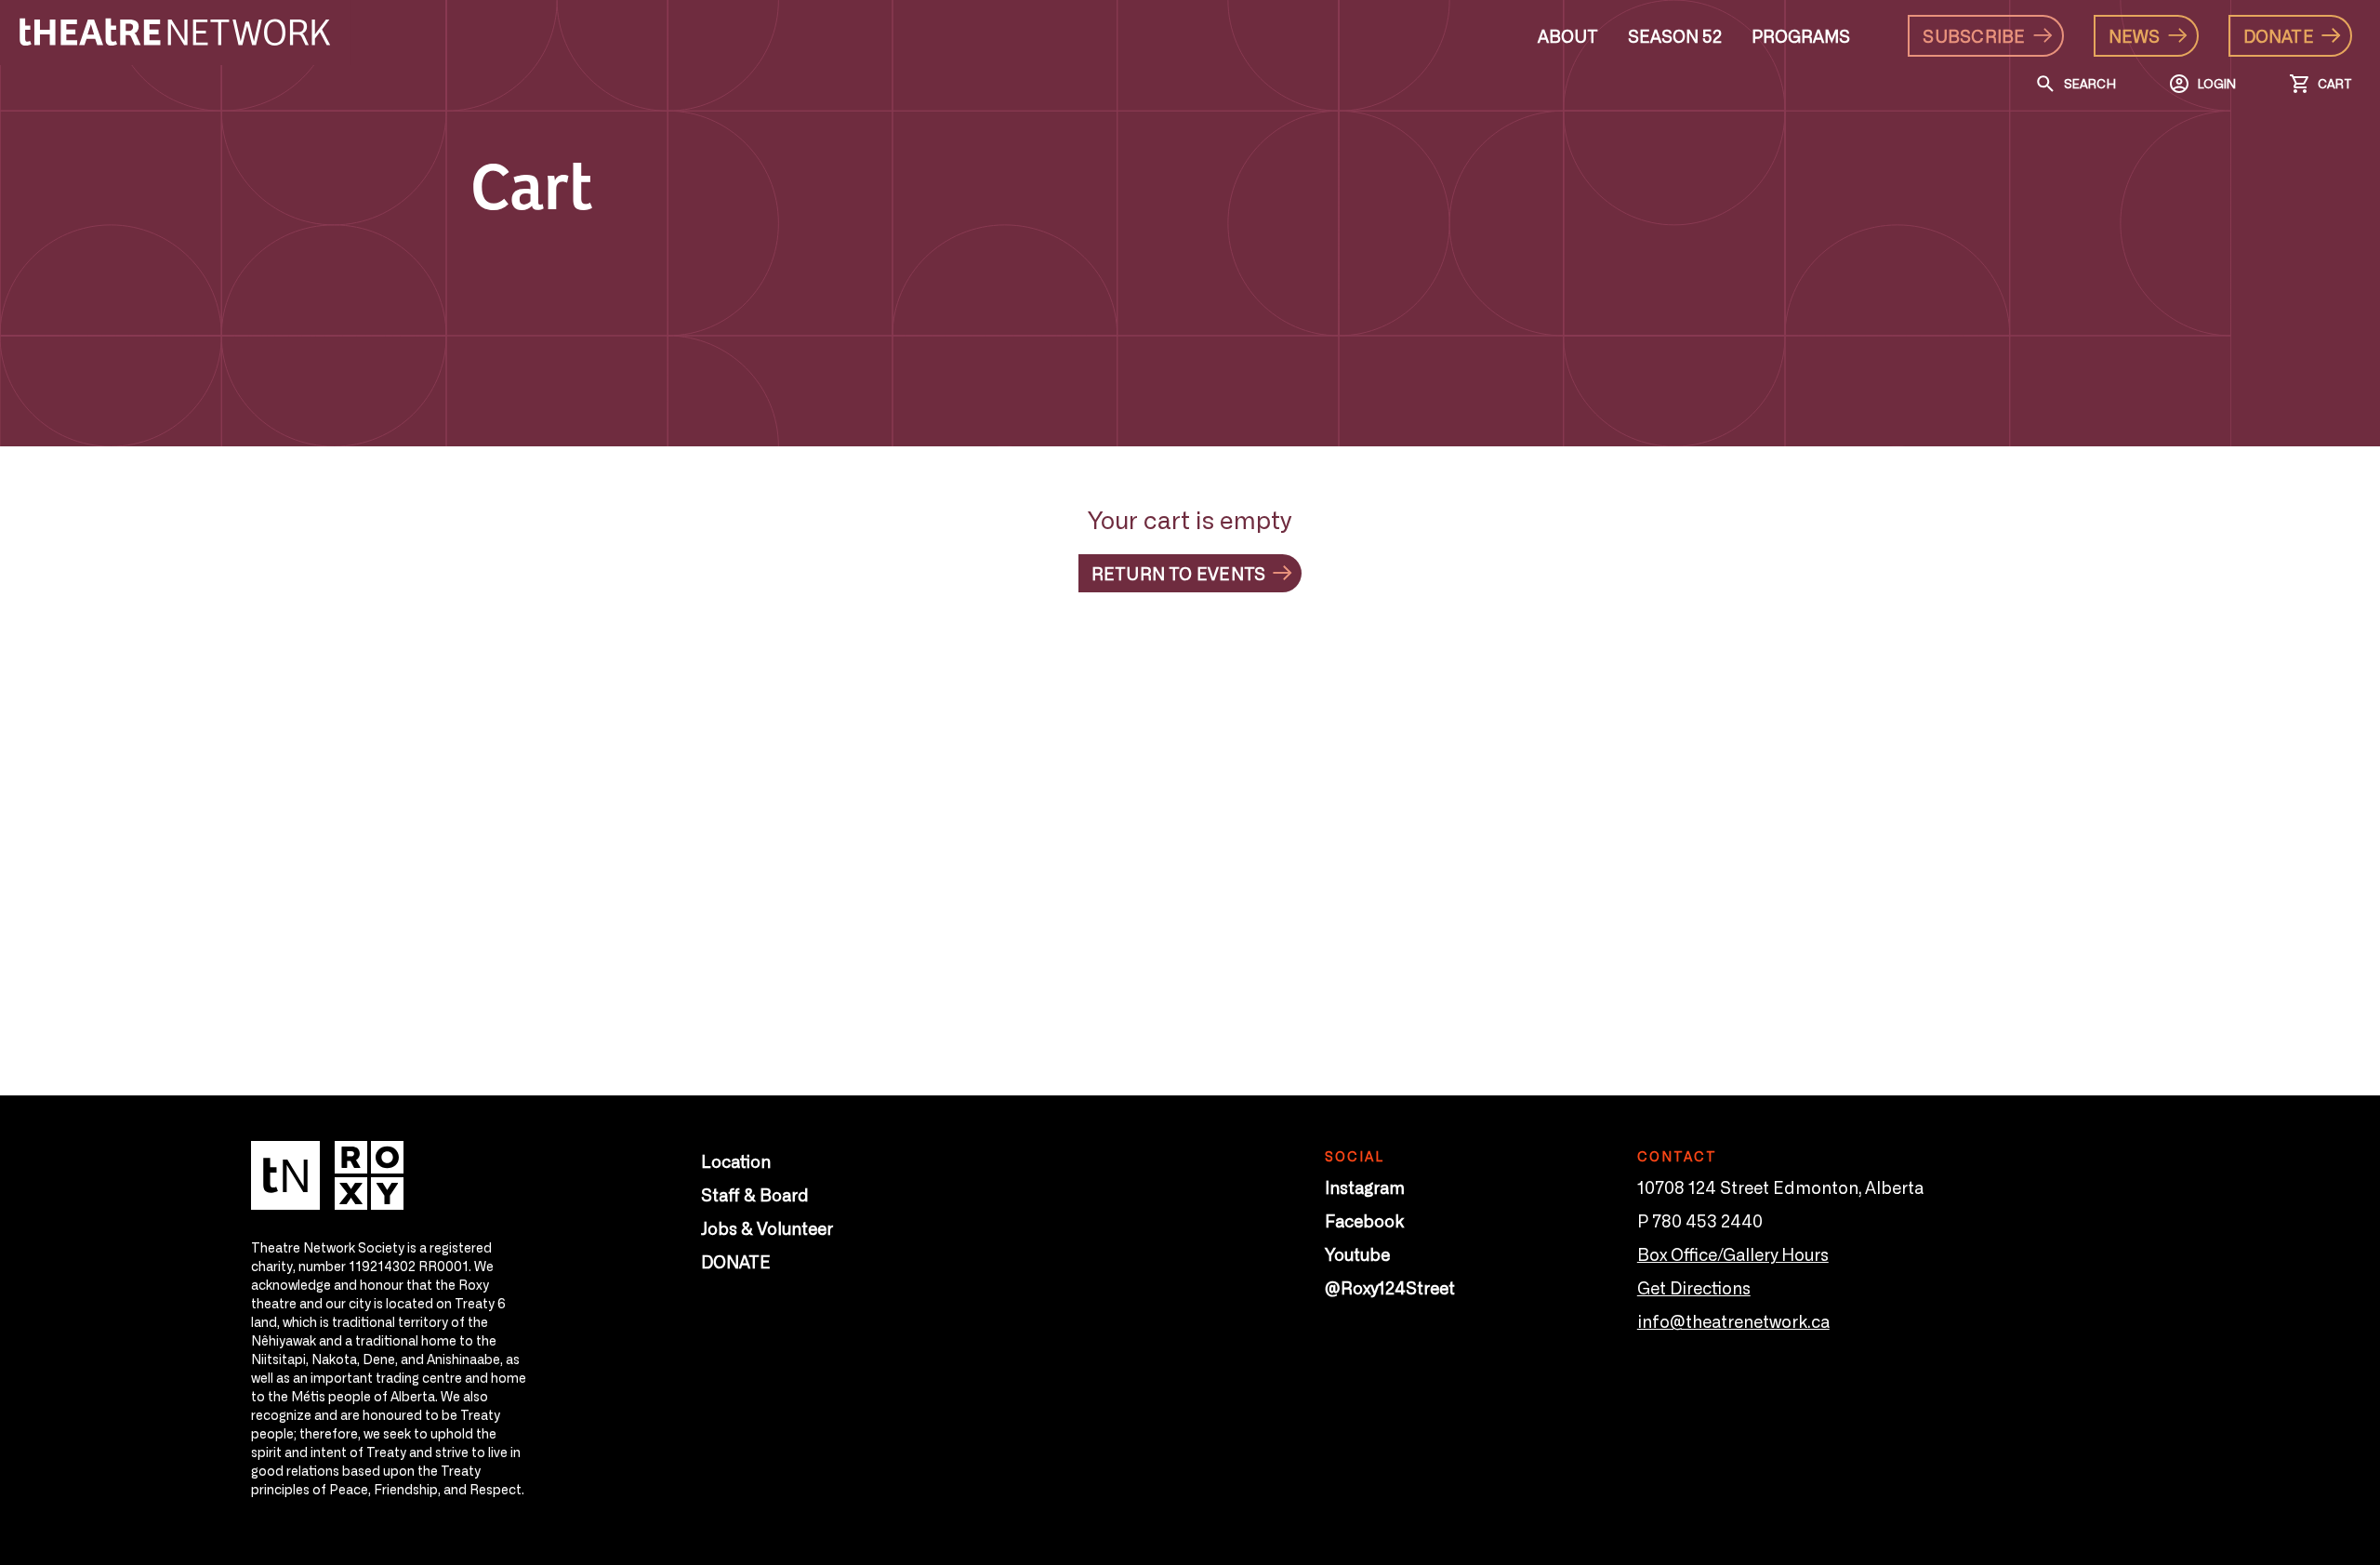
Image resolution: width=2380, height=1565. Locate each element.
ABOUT (1568, 35)
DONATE (736, 1261)
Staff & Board (755, 1194)
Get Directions (1694, 1287)
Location (736, 1160)
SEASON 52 (1675, 35)
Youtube (1357, 1253)
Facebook (1364, 1220)
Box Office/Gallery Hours (1733, 1253)
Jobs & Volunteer (767, 1227)
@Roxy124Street (1390, 1287)
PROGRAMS (1801, 35)
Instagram (1365, 1187)
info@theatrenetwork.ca (1733, 1320)
